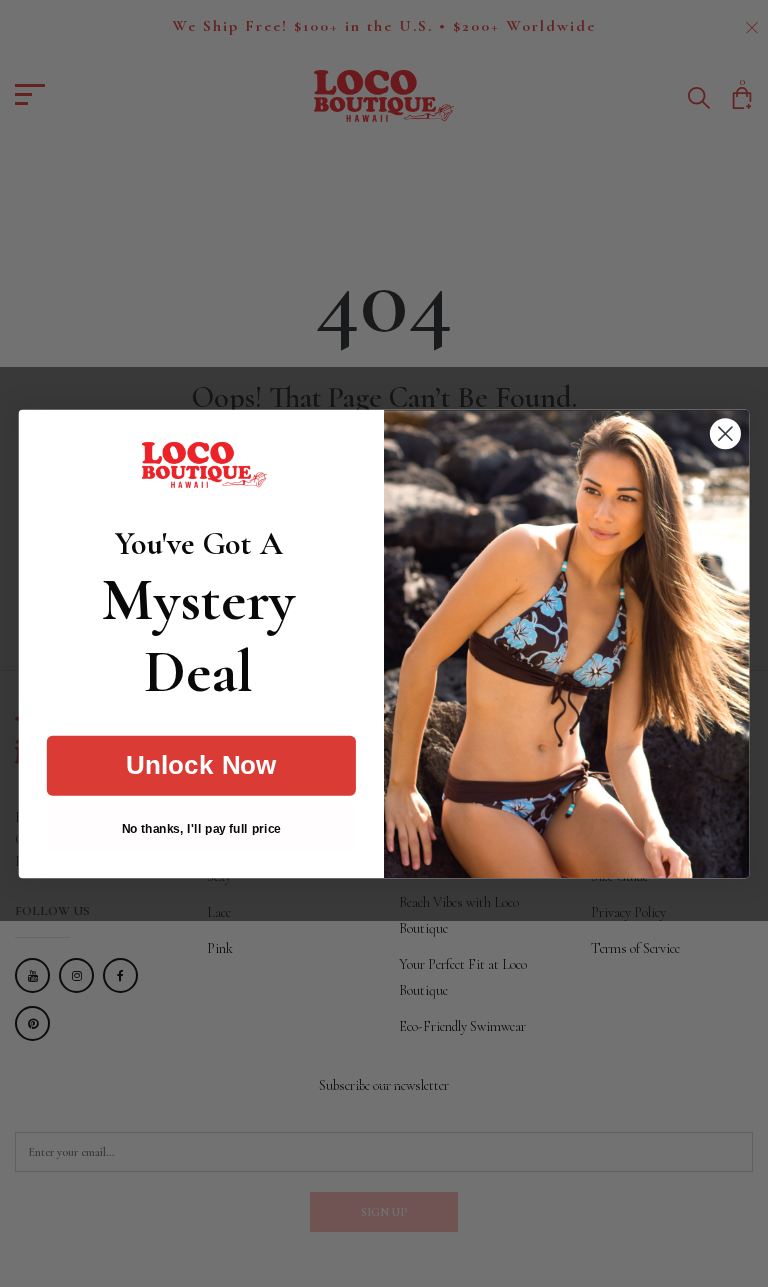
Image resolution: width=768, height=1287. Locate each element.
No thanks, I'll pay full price (201, 828)
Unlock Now (201, 764)
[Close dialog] (725, 433)
